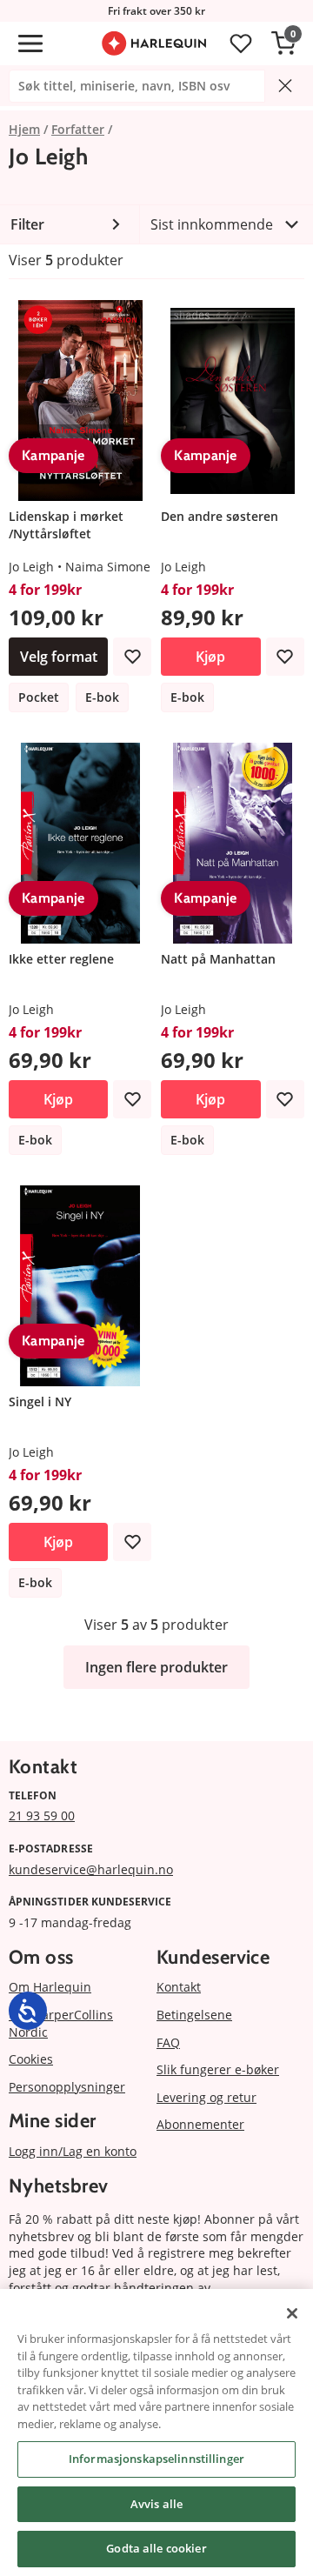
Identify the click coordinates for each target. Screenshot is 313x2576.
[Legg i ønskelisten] (132, 657)
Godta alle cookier (156, 2548)
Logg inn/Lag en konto (73, 2151)
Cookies (31, 2059)
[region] (156, 2433)
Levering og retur (206, 2097)
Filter (27, 224)
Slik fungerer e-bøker (218, 2069)
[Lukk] (292, 2313)
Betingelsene (194, 2015)
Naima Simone (108, 567)
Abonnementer (200, 2124)
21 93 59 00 (42, 1815)
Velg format (59, 657)
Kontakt (179, 1987)
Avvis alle (156, 2504)
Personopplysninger (67, 2087)
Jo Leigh (31, 567)
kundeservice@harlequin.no (91, 1869)
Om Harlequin (50, 1987)
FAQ (168, 2042)
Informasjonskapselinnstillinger (156, 2459)
